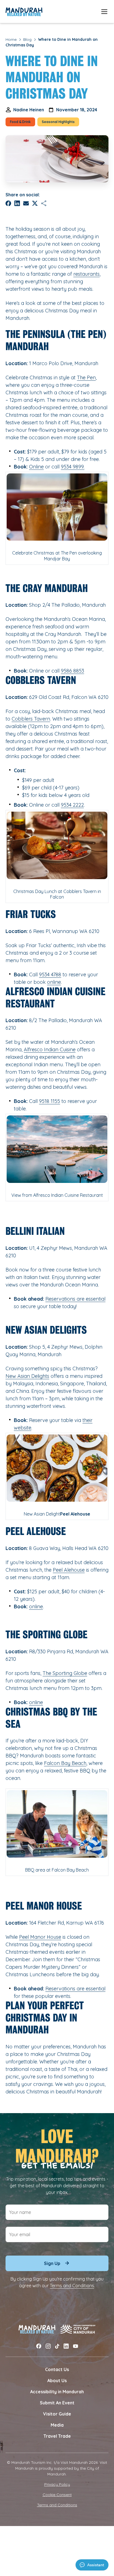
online (54, 982)
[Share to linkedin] (17, 203)
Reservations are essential (75, 1299)
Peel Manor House (40, 1937)
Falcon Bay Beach (65, 1763)
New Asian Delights (27, 1376)
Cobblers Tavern (31, 719)
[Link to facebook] (39, 2346)
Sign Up (52, 2263)
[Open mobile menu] (104, 12)
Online (36, 467)
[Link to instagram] (48, 2346)
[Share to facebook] (8, 203)
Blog (27, 39)
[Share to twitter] (35, 203)
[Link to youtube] (76, 2346)
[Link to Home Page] (24, 12)
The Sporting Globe (65, 1673)
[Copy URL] (44, 203)
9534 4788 (50, 975)
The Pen (86, 378)
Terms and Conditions (72, 2286)
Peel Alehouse (69, 1570)
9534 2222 (72, 805)
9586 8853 (72, 671)
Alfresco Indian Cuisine (50, 1049)
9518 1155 (50, 1101)
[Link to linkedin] (66, 2346)
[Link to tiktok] (57, 2346)
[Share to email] (26, 203)
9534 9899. (73, 467)
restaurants (86, 274)
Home (11, 39)
